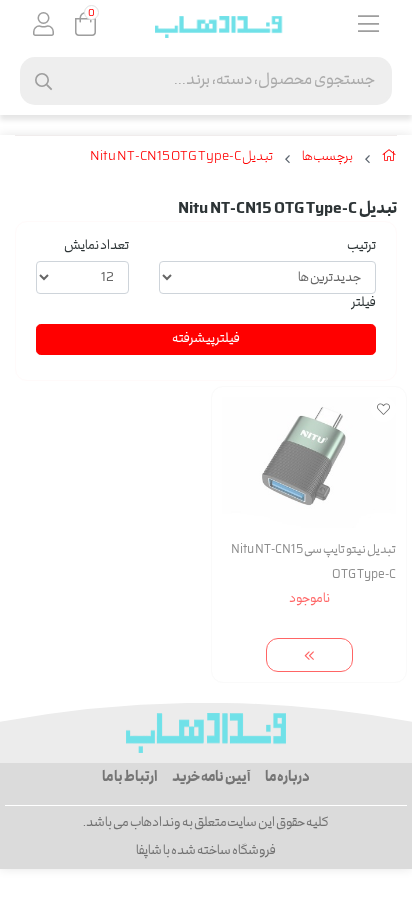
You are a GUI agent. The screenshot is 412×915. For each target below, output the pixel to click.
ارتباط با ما (129, 778)
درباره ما (287, 778)
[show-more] (309, 655)
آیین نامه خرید (211, 778)
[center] (43, 81)
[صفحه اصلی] (389, 160)
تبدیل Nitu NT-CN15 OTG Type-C (181, 158)
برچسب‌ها (327, 158)
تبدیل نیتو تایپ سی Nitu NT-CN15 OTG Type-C (313, 563)
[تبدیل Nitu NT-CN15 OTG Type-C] (206, 733)
